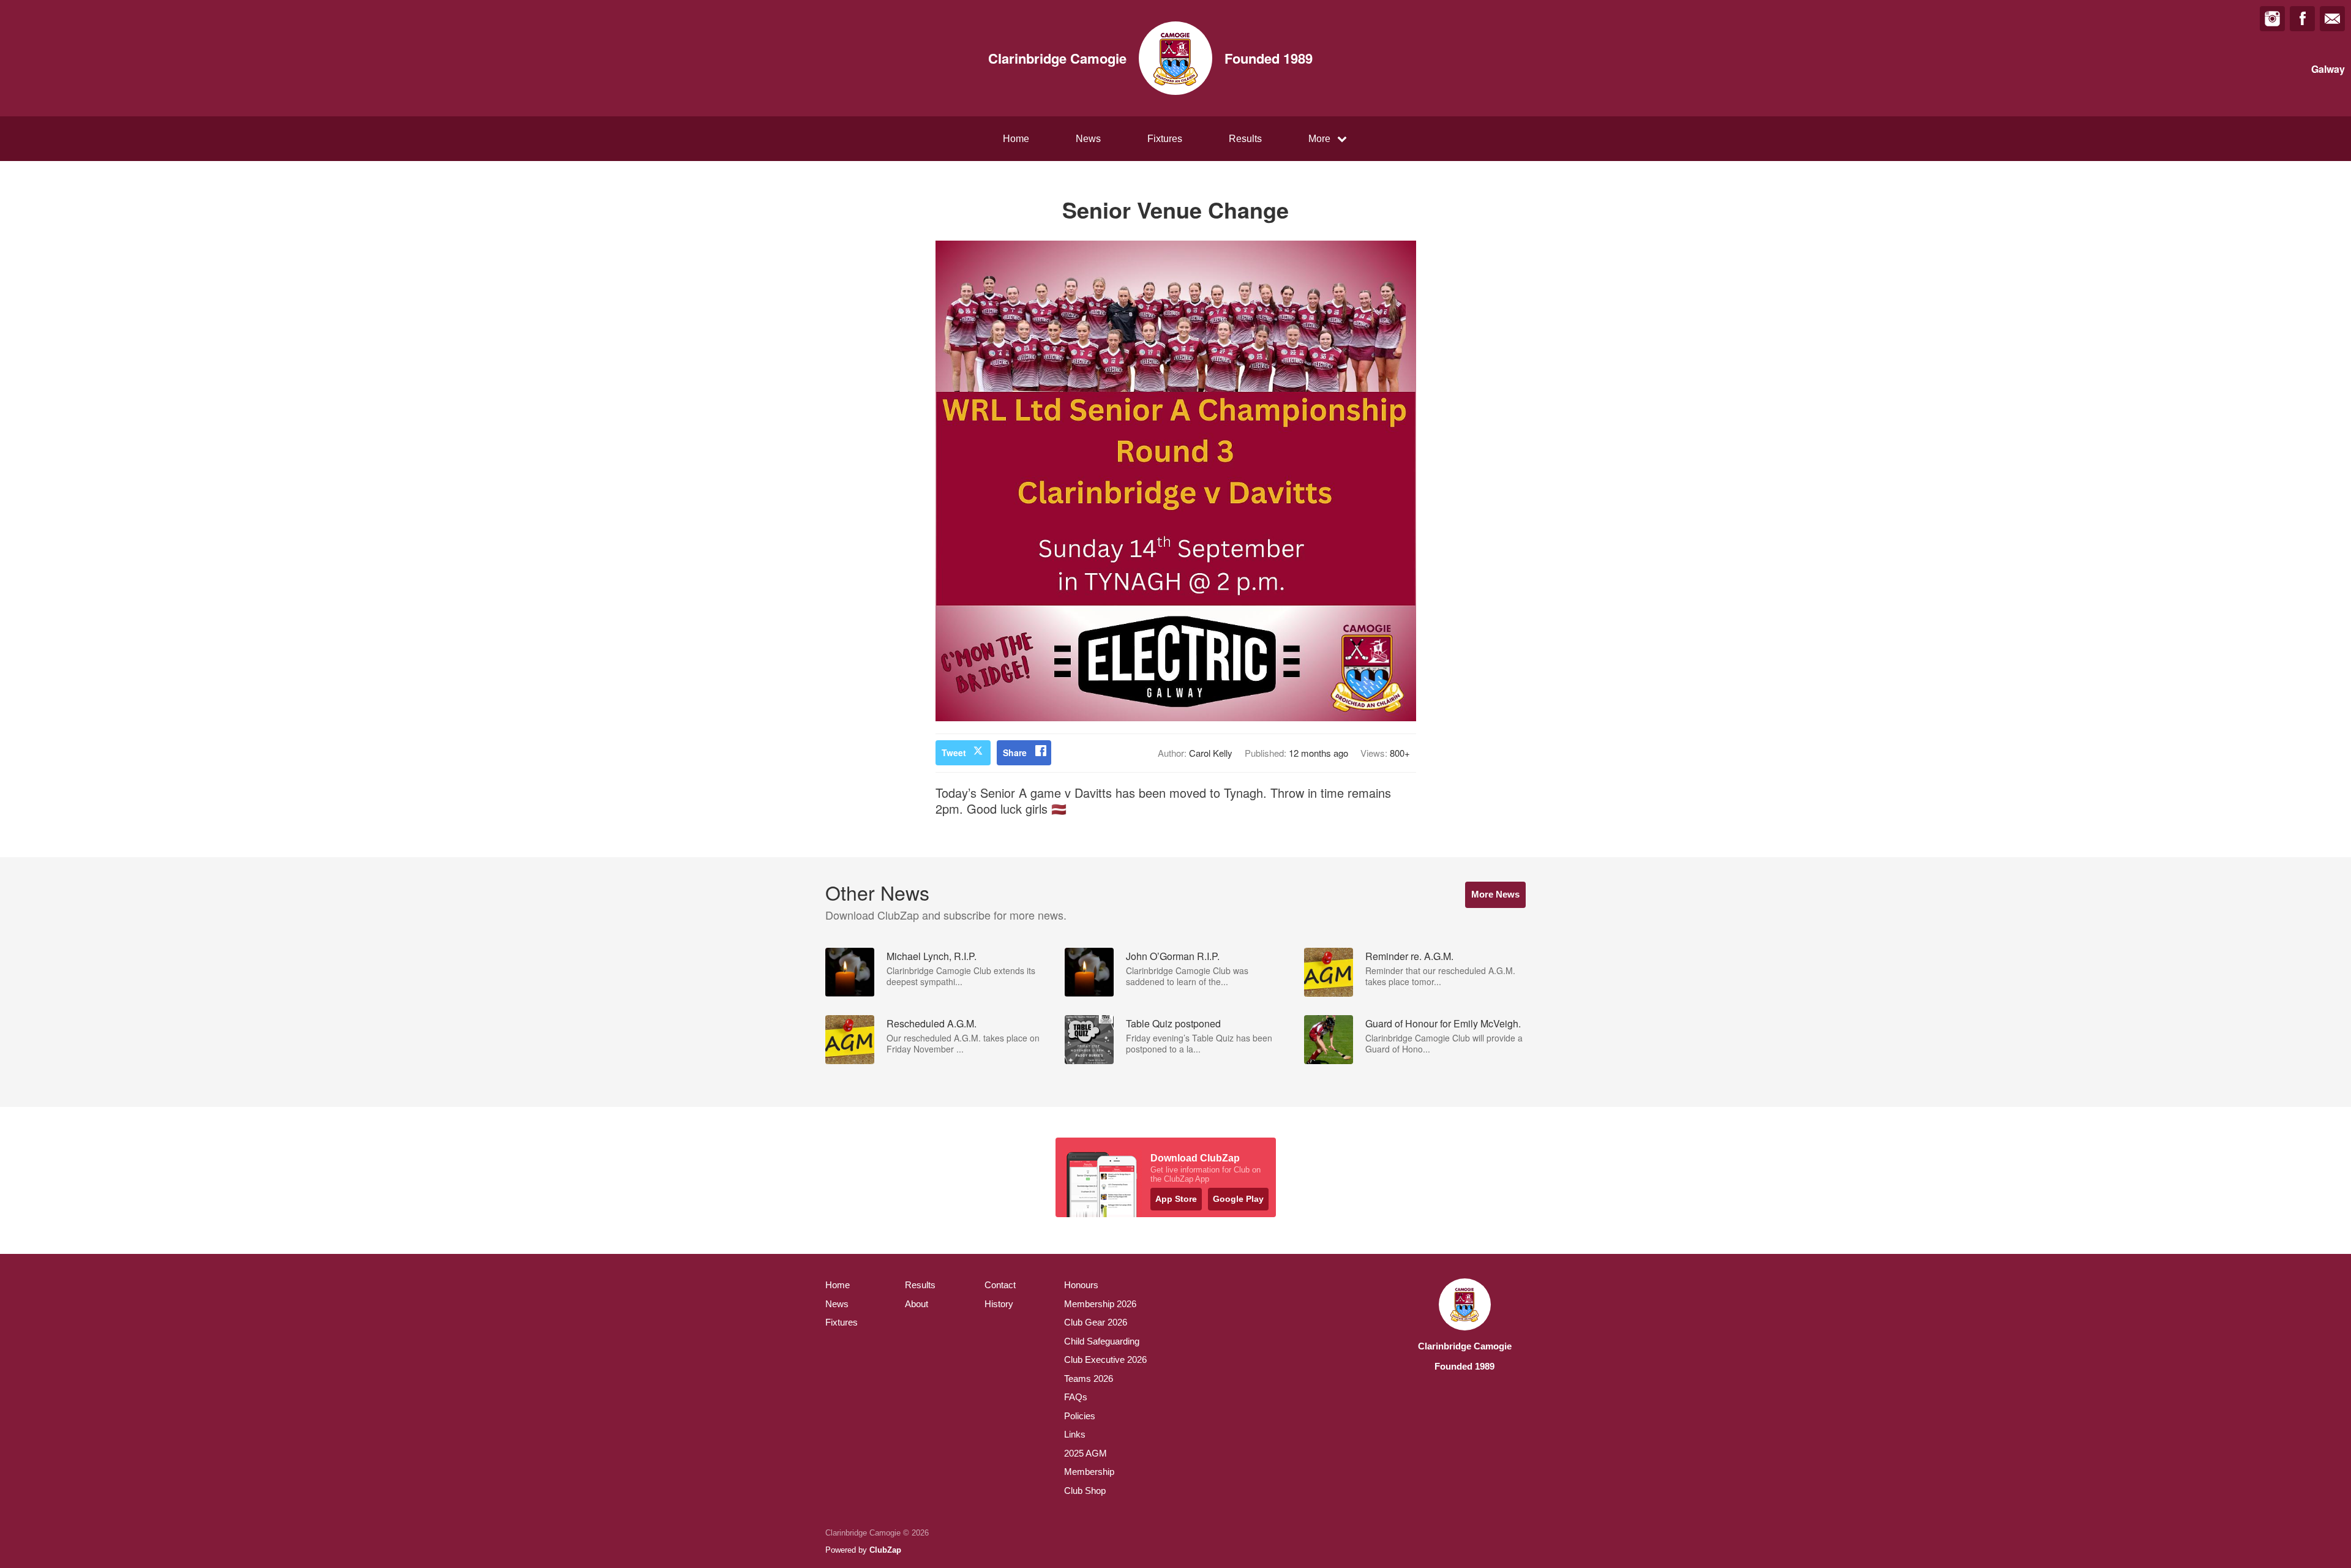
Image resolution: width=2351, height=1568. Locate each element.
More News (1495, 894)
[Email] (2332, 19)
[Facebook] (2302, 19)
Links (1075, 1434)
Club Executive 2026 (1105, 1360)
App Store (1176, 1199)
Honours (1081, 1285)
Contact (1000, 1285)
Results (1245, 139)
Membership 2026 (1100, 1304)
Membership (1089, 1472)
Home (1016, 139)
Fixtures (1165, 139)
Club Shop (1085, 1491)
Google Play (1238, 1199)
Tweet (954, 752)
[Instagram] (2272, 19)
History (999, 1304)
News (1088, 139)
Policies (1080, 1416)
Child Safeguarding (1102, 1341)
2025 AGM (1086, 1453)
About (917, 1304)
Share (1015, 752)
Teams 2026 (1089, 1379)
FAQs (1076, 1397)
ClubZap (885, 1550)
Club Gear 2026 (1096, 1322)
